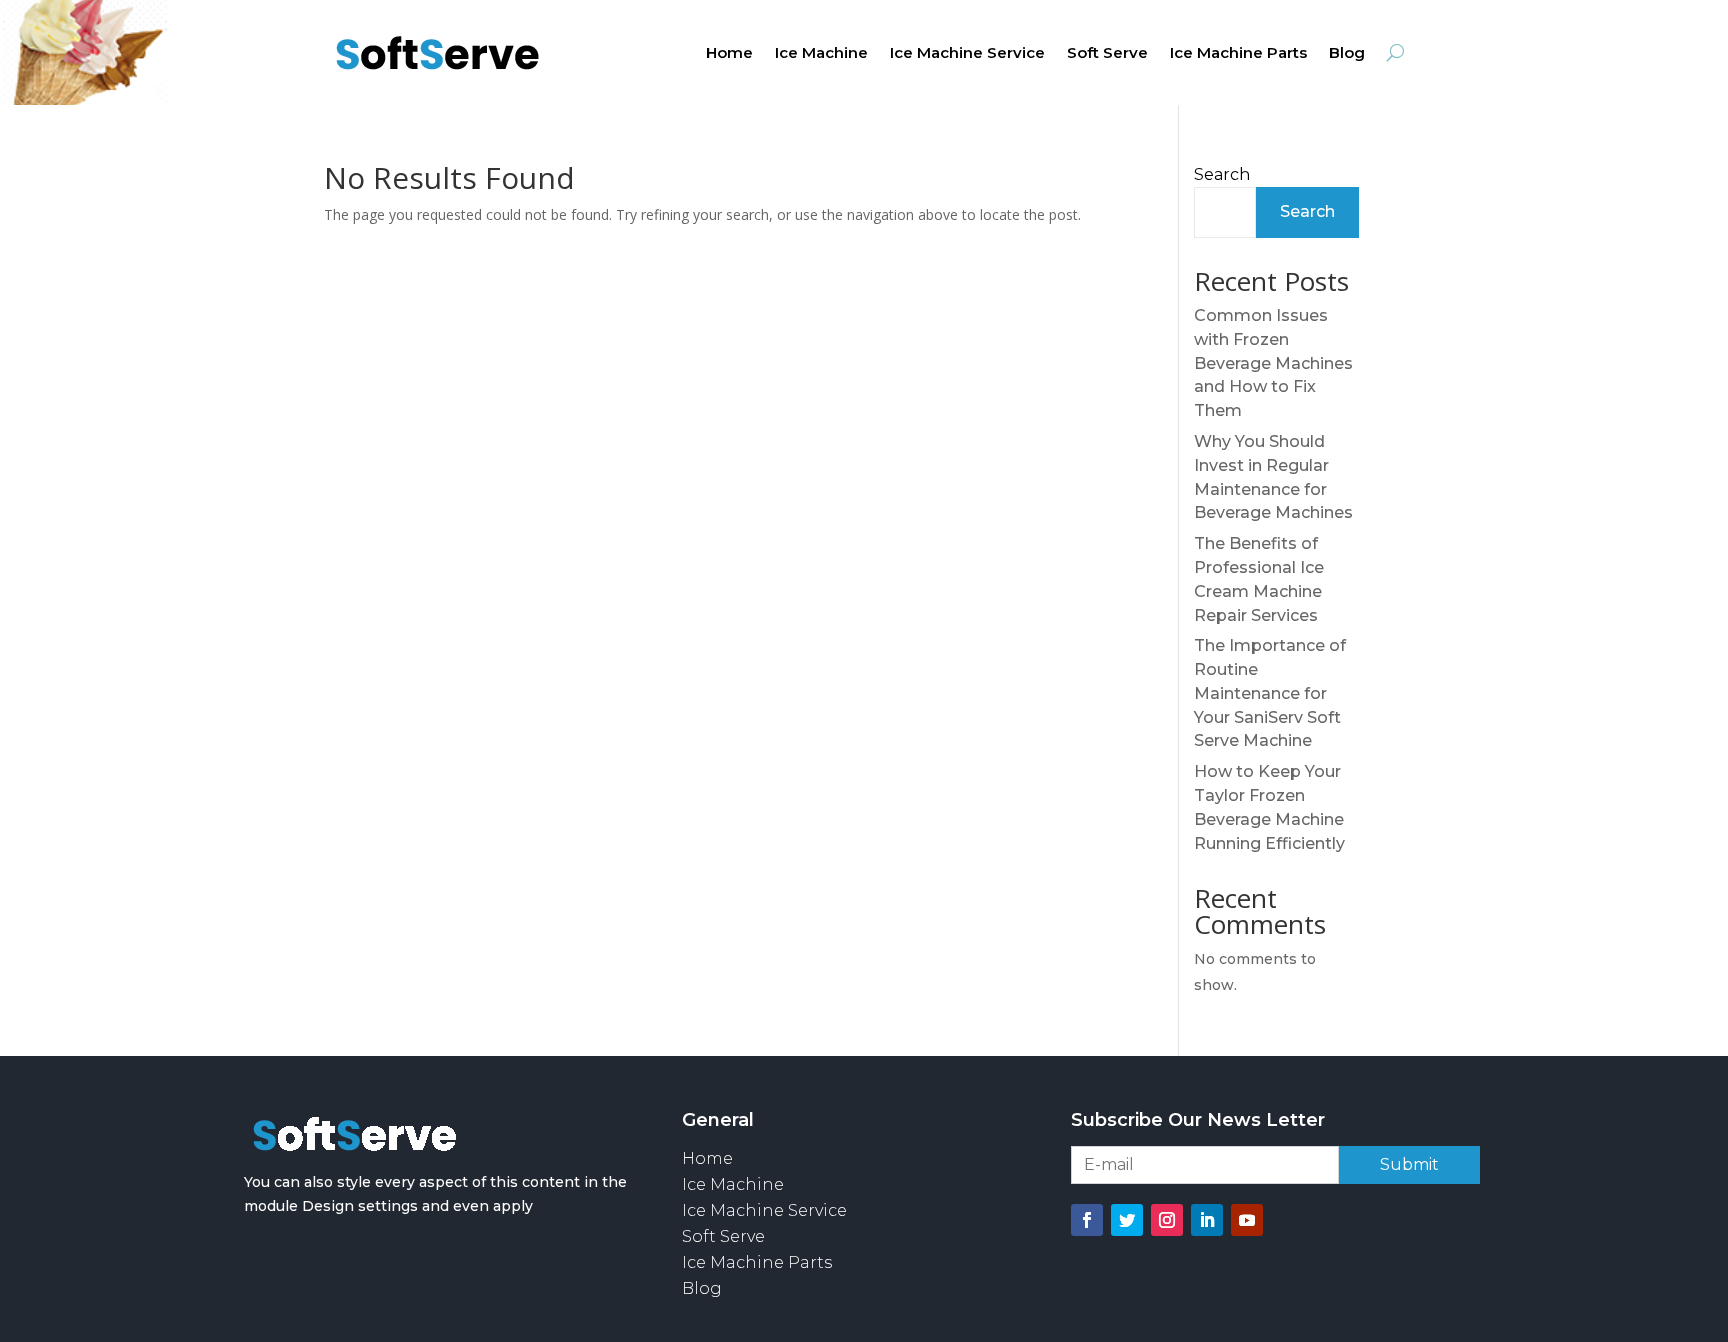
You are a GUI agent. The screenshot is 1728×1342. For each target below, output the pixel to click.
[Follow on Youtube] (1247, 1220)
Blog (1347, 54)
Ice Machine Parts (1238, 54)
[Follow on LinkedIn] (1207, 1220)
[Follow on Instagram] (1167, 1220)
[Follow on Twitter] (1127, 1220)
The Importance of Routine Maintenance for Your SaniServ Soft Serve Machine (1270, 693)
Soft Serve (1107, 54)
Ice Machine (821, 54)
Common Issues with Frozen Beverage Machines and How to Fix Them (1273, 363)
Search (1222, 174)
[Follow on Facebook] (1087, 1220)
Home (729, 54)
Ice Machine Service (967, 54)
